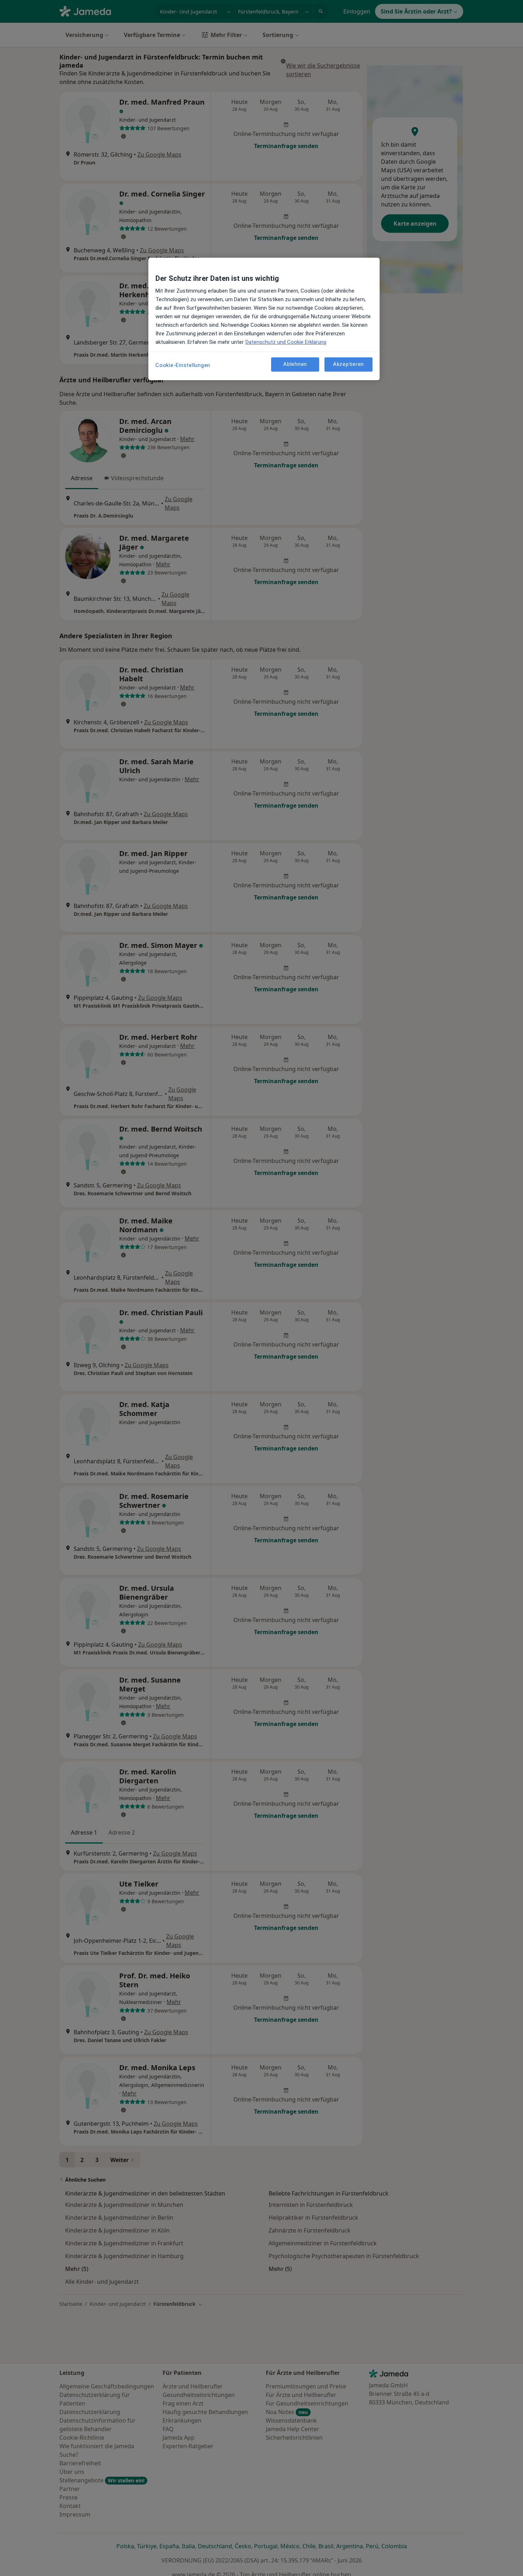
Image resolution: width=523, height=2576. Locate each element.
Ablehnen (295, 364)
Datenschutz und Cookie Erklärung (286, 342)
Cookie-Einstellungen (183, 365)
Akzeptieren (348, 364)
